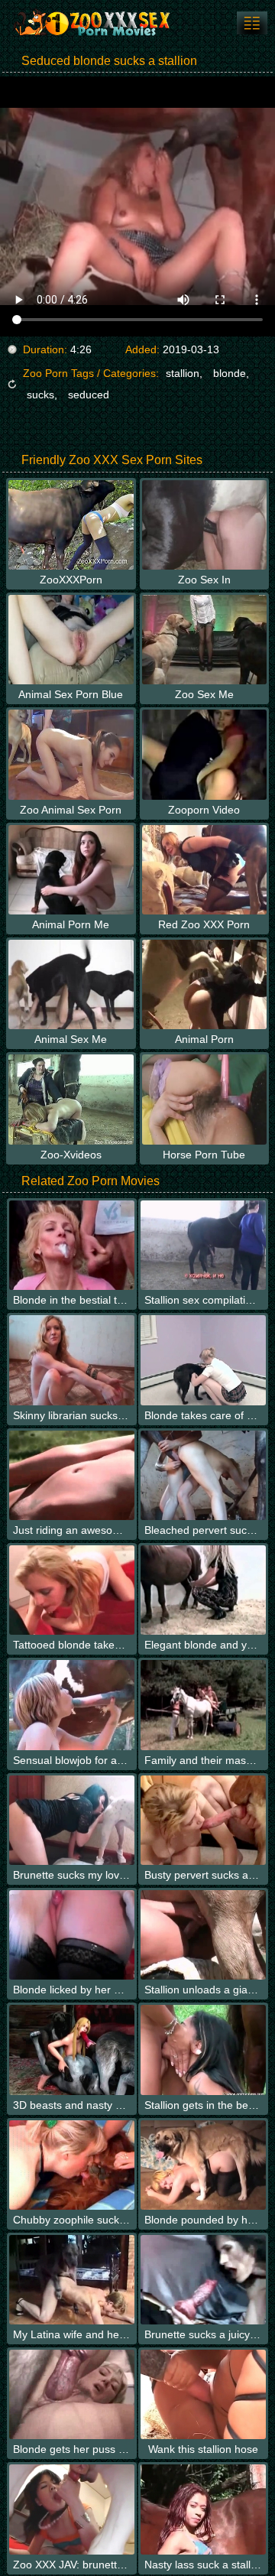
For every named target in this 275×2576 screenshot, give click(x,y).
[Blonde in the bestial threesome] (72, 1245)
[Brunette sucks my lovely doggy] (72, 1820)
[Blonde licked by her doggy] (72, 1935)
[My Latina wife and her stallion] (72, 2280)
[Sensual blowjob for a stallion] (72, 1705)
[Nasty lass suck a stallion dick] (203, 2509)
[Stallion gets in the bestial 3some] (203, 2050)
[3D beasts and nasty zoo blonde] (72, 2050)
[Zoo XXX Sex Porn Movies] (92, 23)
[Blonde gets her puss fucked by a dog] (72, 2394)
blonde (230, 373)
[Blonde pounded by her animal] (203, 2165)
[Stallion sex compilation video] (203, 1245)
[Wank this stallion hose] (203, 2394)
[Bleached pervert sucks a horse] (203, 1475)
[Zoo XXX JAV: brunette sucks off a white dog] (72, 2509)
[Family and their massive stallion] (203, 1705)
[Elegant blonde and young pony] (203, 1590)
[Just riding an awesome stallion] (72, 1475)
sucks (40, 395)
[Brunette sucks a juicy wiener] (203, 2280)
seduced (89, 395)
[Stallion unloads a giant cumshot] (203, 1935)
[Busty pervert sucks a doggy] (203, 1820)
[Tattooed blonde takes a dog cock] (72, 1590)
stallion (183, 373)
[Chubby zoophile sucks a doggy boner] (72, 2165)
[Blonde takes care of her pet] (203, 1360)
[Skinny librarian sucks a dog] (72, 1360)
